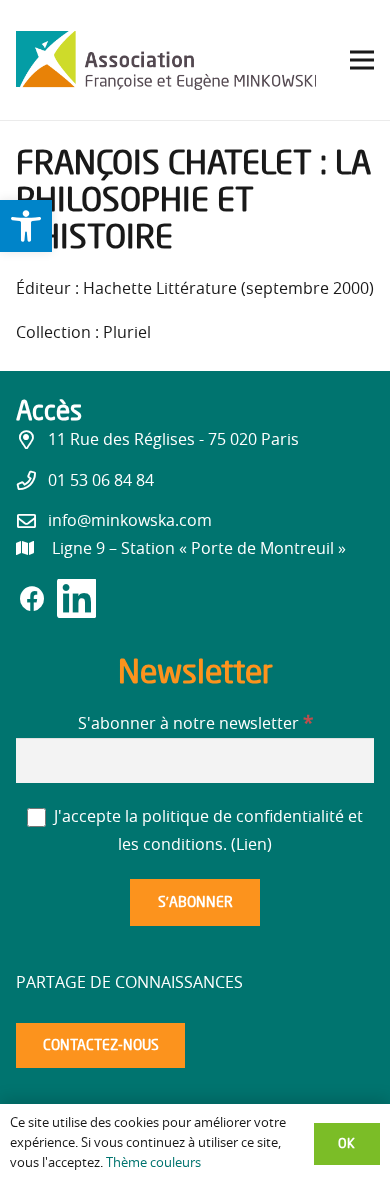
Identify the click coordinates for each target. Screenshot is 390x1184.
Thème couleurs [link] (153, 1163)
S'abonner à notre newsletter (195, 724)
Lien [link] (251, 845)
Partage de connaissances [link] (129, 983)
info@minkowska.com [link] (130, 521)
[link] (26, 226)
